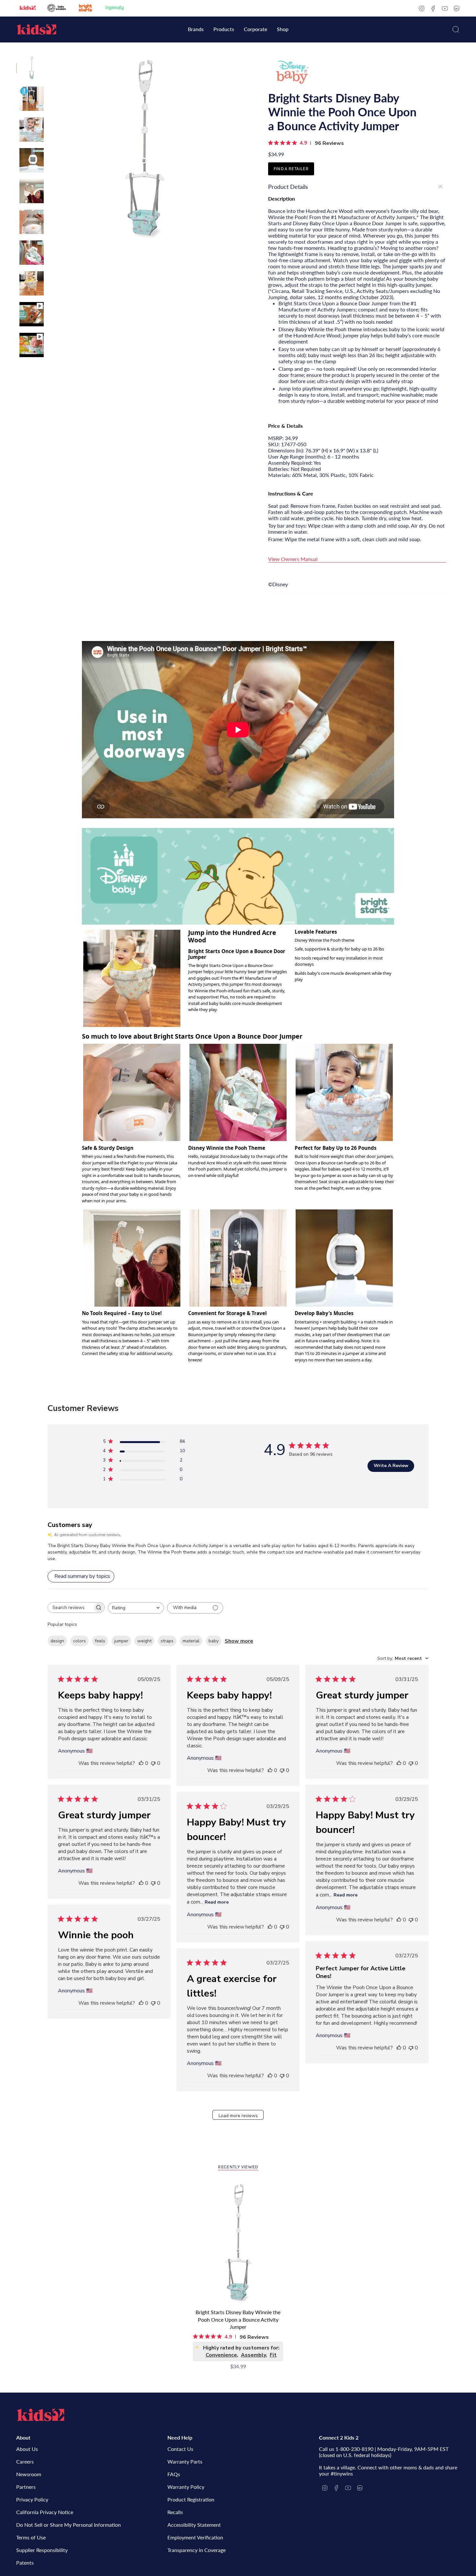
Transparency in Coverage (197, 2550)
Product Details (288, 187)
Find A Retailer (291, 169)
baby (214, 1641)
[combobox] (136, 1608)
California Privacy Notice (45, 2512)
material (191, 1641)
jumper (121, 1641)
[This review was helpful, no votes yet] (141, 1763)
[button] (196, 30)
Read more (346, 1895)
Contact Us (180, 2449)
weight (144, 1641)
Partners (26, 2487)
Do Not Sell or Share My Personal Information (68, 2525)
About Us (27, 2449)
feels (100, 1641)
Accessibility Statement (194, 2525)
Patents (25, 2563)
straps (167, 1641)
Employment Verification (195, 2537)
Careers (25, 2461)
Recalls (175, 2512)
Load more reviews (238, 2116)
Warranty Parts (185, 2461)
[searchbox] (70, 1608)
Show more (239, 1641)
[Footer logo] (40, 2415)
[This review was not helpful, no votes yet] (153, 1763)
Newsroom (29, 2474)
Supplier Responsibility (42, 2550)
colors (79, 1641)
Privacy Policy (32, 2499)
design (57, 1641)
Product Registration (191, 2499)
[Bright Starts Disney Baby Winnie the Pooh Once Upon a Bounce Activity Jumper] (238, 2244)
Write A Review (391, 1466)
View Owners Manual (293, 559)
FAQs (174, 2474)
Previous (50, 150)
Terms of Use (31, 2537)
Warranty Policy (186, 2487)
